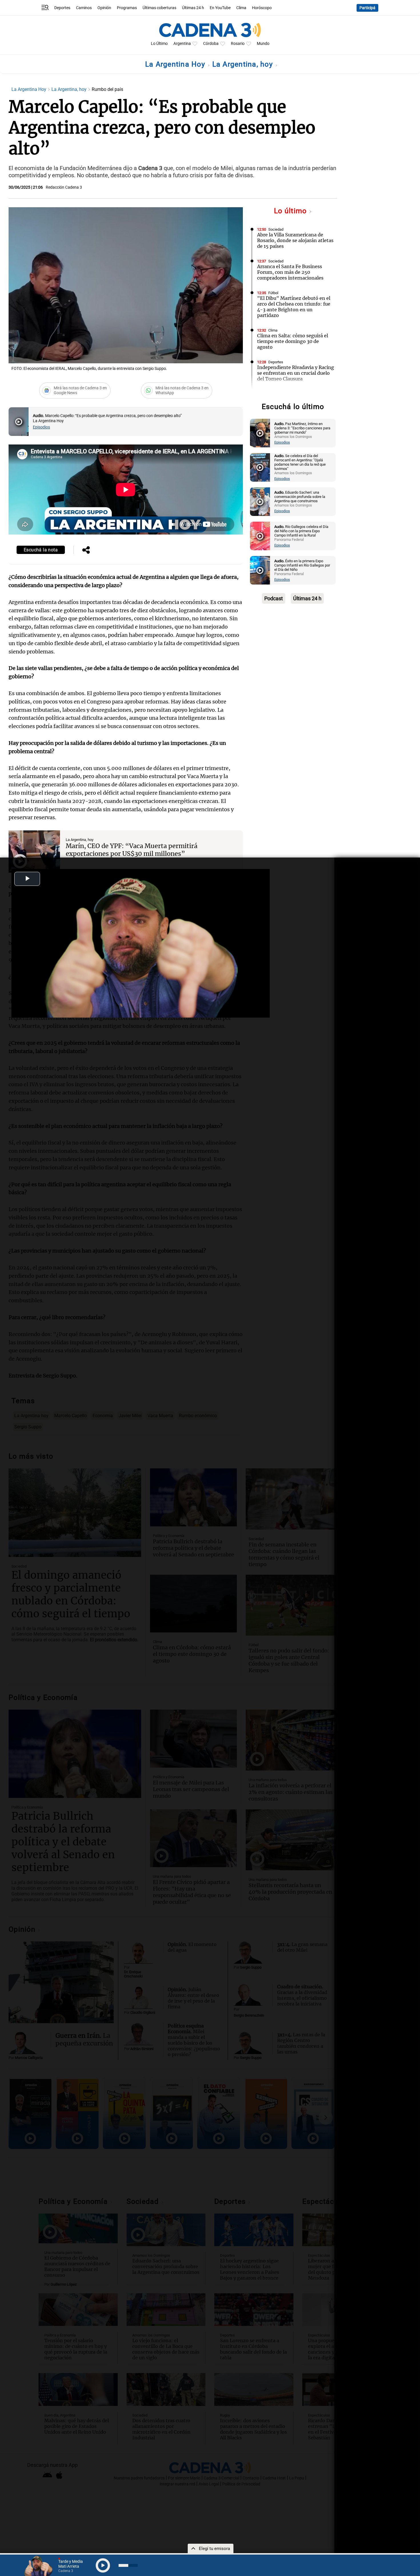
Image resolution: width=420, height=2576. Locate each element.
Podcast (274, 598)
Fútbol (273, 293)
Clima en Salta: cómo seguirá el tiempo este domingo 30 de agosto (293, 341)
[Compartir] (86, 551)
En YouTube (220, 8)
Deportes (62, 8)
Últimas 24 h (193, 8)
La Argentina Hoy (176, 64)
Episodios (41, 427)
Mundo (263, 44)
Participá (367, 8)
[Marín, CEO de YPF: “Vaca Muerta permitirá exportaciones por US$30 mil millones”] (34, 852)
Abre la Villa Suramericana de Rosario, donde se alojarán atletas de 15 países (295, 240)
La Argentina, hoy (244, 64)
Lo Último (159, 44)
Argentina (182, 44)
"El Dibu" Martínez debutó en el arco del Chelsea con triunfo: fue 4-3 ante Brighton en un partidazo (294, 307)
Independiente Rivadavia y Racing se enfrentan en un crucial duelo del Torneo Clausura (296, 373)
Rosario (238, 44)
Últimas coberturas (159, 8)
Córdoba (211, 44)
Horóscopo (262, 8)
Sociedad (276, 229)
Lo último (291, 211)
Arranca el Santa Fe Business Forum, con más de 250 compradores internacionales (290, 272)
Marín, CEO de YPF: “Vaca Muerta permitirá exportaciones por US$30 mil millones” (132, 850)
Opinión (104, 8)
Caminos (84, 8)
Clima (241, 8)
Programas (127, 8)
